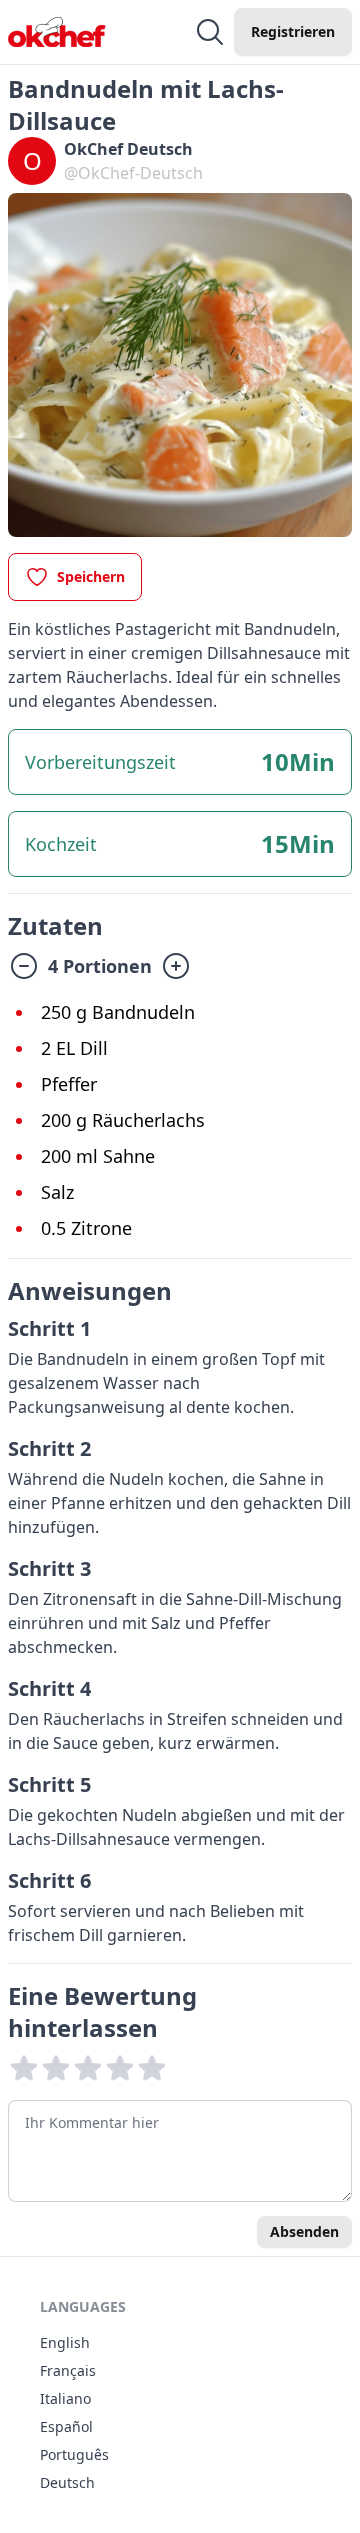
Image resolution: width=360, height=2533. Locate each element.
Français (68, 2370)
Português (74, 2454)
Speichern (91, 576)
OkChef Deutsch (128, 149)
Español (66, 2426)
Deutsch (67, 2482)
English (65, 2342)
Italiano (65, 2398)
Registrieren (293, 31)
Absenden (304, 2231)
